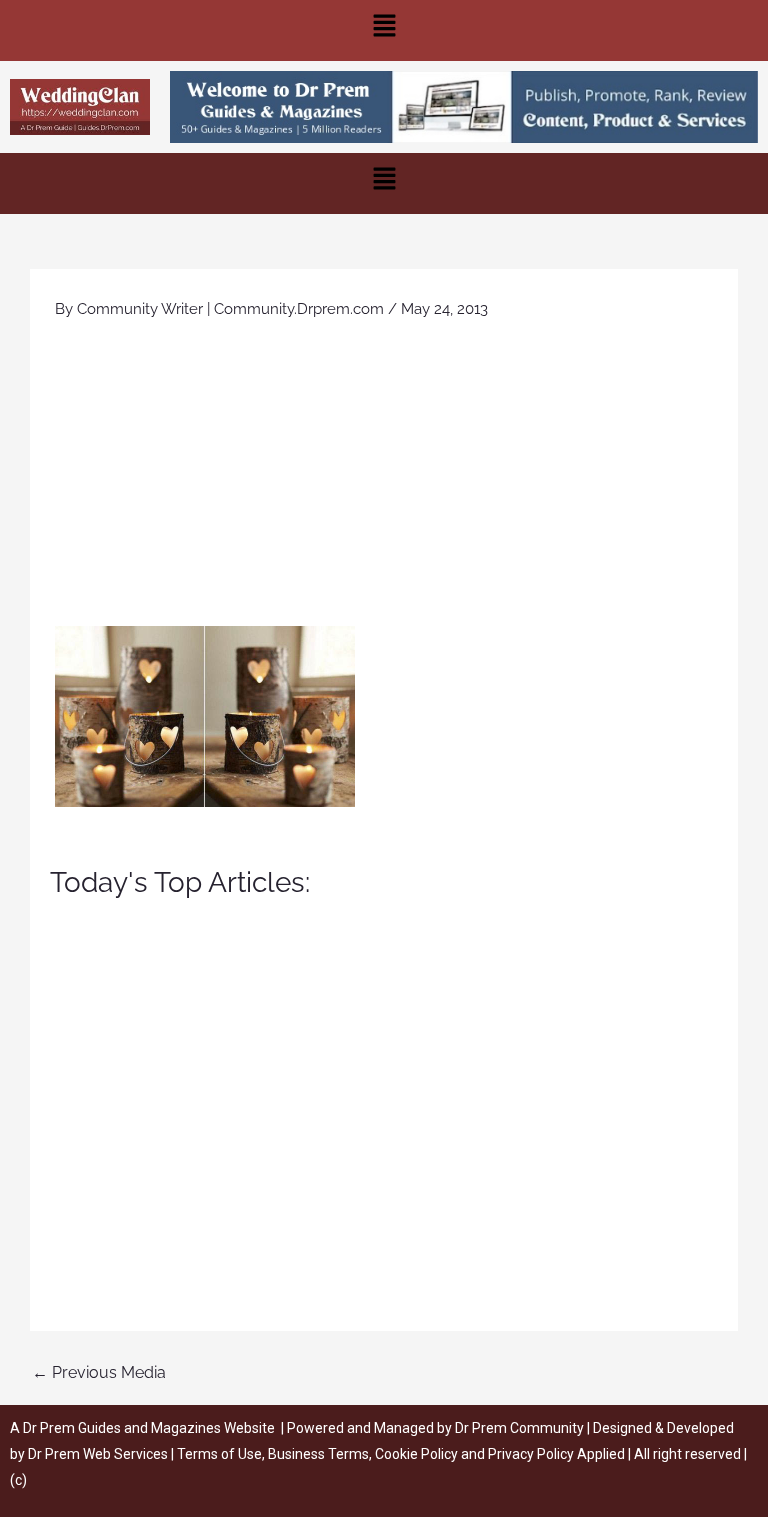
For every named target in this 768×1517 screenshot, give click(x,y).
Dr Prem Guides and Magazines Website (149, 1428)
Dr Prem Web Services (98, 1454)
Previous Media (99, 1372)
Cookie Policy (418, 1454)
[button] (384, 30)
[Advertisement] (384, 476)
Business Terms (318, 1454)
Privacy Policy (531, 1454)
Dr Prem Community (519, 1428)
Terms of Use (219, 1454)
